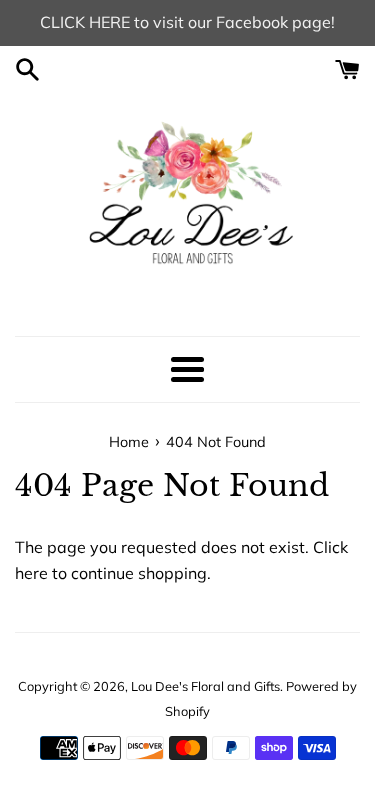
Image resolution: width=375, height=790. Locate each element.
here (31, 573)
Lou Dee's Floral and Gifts (205, 686)
